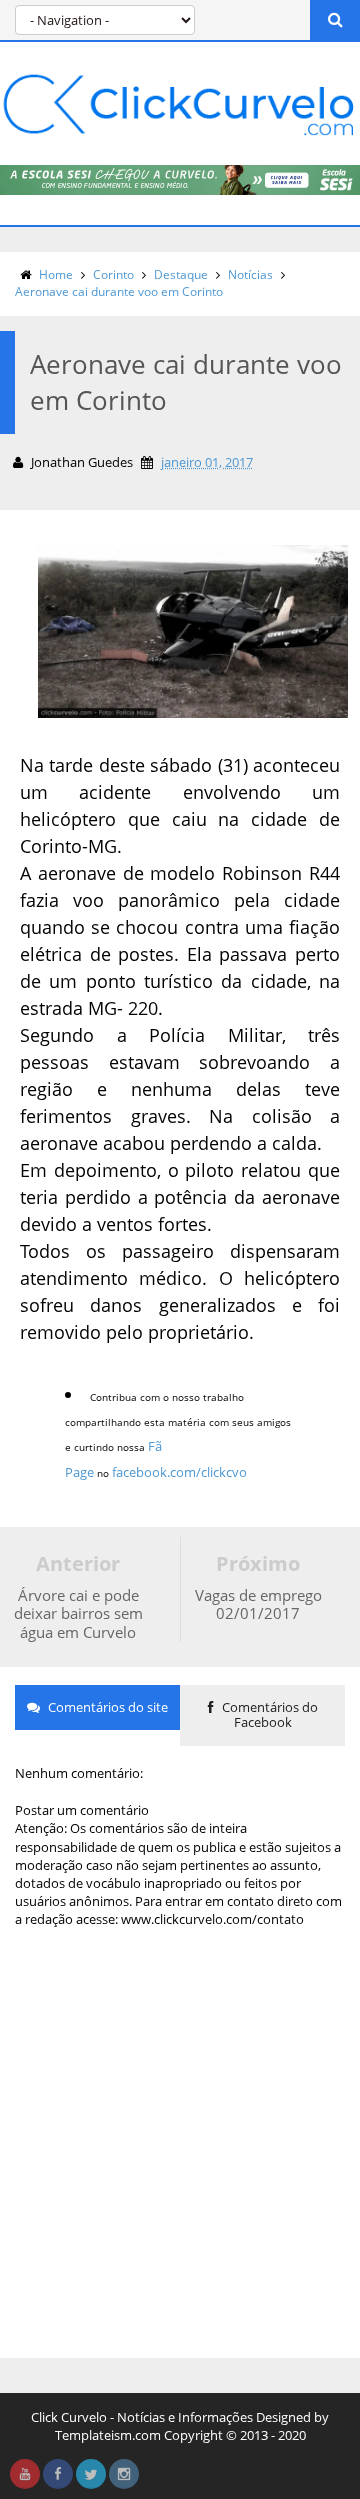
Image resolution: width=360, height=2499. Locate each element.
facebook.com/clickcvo (179, 1472)
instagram (124, 2474)
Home (56, 274)
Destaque (181, 274)
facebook (58, 2474)
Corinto (113, 274)
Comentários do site (106, 1707)
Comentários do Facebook (268, 1715)
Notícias (250, 274)
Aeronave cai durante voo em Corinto (119, 291)
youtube (25, 2474)
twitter (91, 2474)
